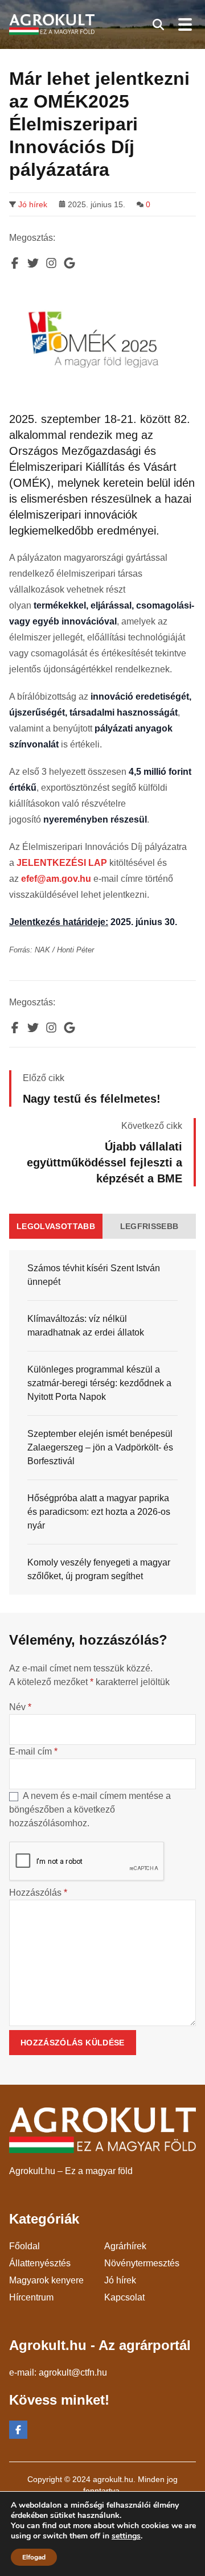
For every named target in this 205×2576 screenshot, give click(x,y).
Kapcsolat (124, 2297)
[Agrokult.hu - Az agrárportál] (52, 25)
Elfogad (34, 2557)
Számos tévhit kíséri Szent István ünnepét (94, 1275)
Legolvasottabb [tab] (56, 1226)
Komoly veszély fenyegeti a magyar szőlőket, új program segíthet (99, 1569)
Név (20, 1707)
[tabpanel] (102, 1422)
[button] (158, 24)
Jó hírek (33, 204)
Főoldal (24, 2246)
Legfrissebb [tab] (149, 1226)
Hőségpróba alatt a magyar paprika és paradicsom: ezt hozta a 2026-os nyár (99, 1512)
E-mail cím (33, 1751)
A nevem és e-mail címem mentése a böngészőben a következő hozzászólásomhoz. (90, 1809)
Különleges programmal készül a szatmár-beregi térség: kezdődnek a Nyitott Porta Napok (99, 1383)
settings (126, 2536)
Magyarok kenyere (46, 2280)
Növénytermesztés (142, 2263)
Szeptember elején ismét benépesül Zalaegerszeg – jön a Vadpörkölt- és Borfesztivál (100, 1447)
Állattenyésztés (40, 2263)
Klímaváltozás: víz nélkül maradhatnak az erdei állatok (86, 1326)
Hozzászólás (38, 1893)
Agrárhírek (125, 2246)
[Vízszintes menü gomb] (184, 24)
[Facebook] (18, 2430)
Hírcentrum (31, 2297)
